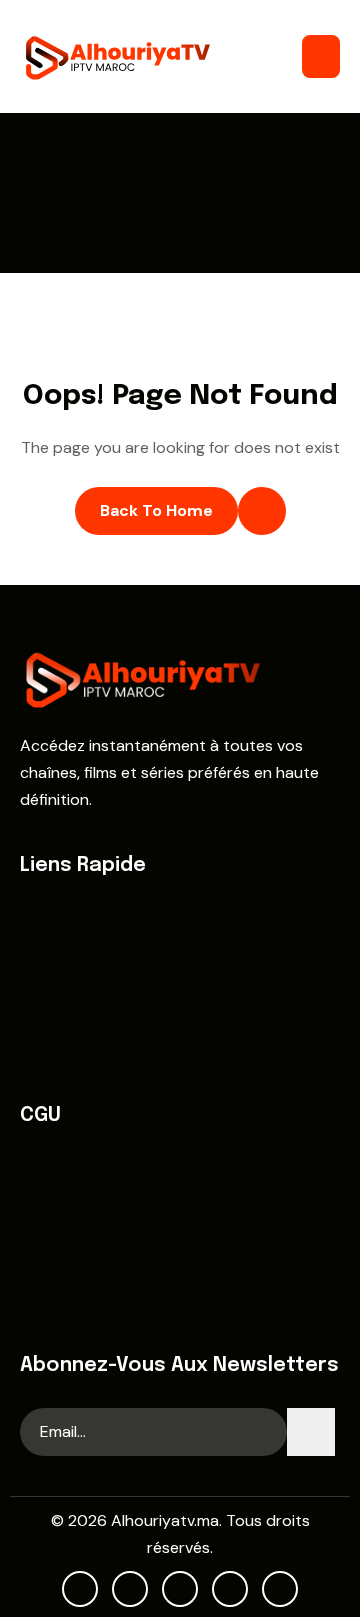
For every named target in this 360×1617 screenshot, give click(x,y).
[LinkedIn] (280, 1589)
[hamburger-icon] (321, 56)
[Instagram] (230, 1589)
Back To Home (156, 510)
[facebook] (130, 1589)
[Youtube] (80, 1589)
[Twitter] (180, 1589)
